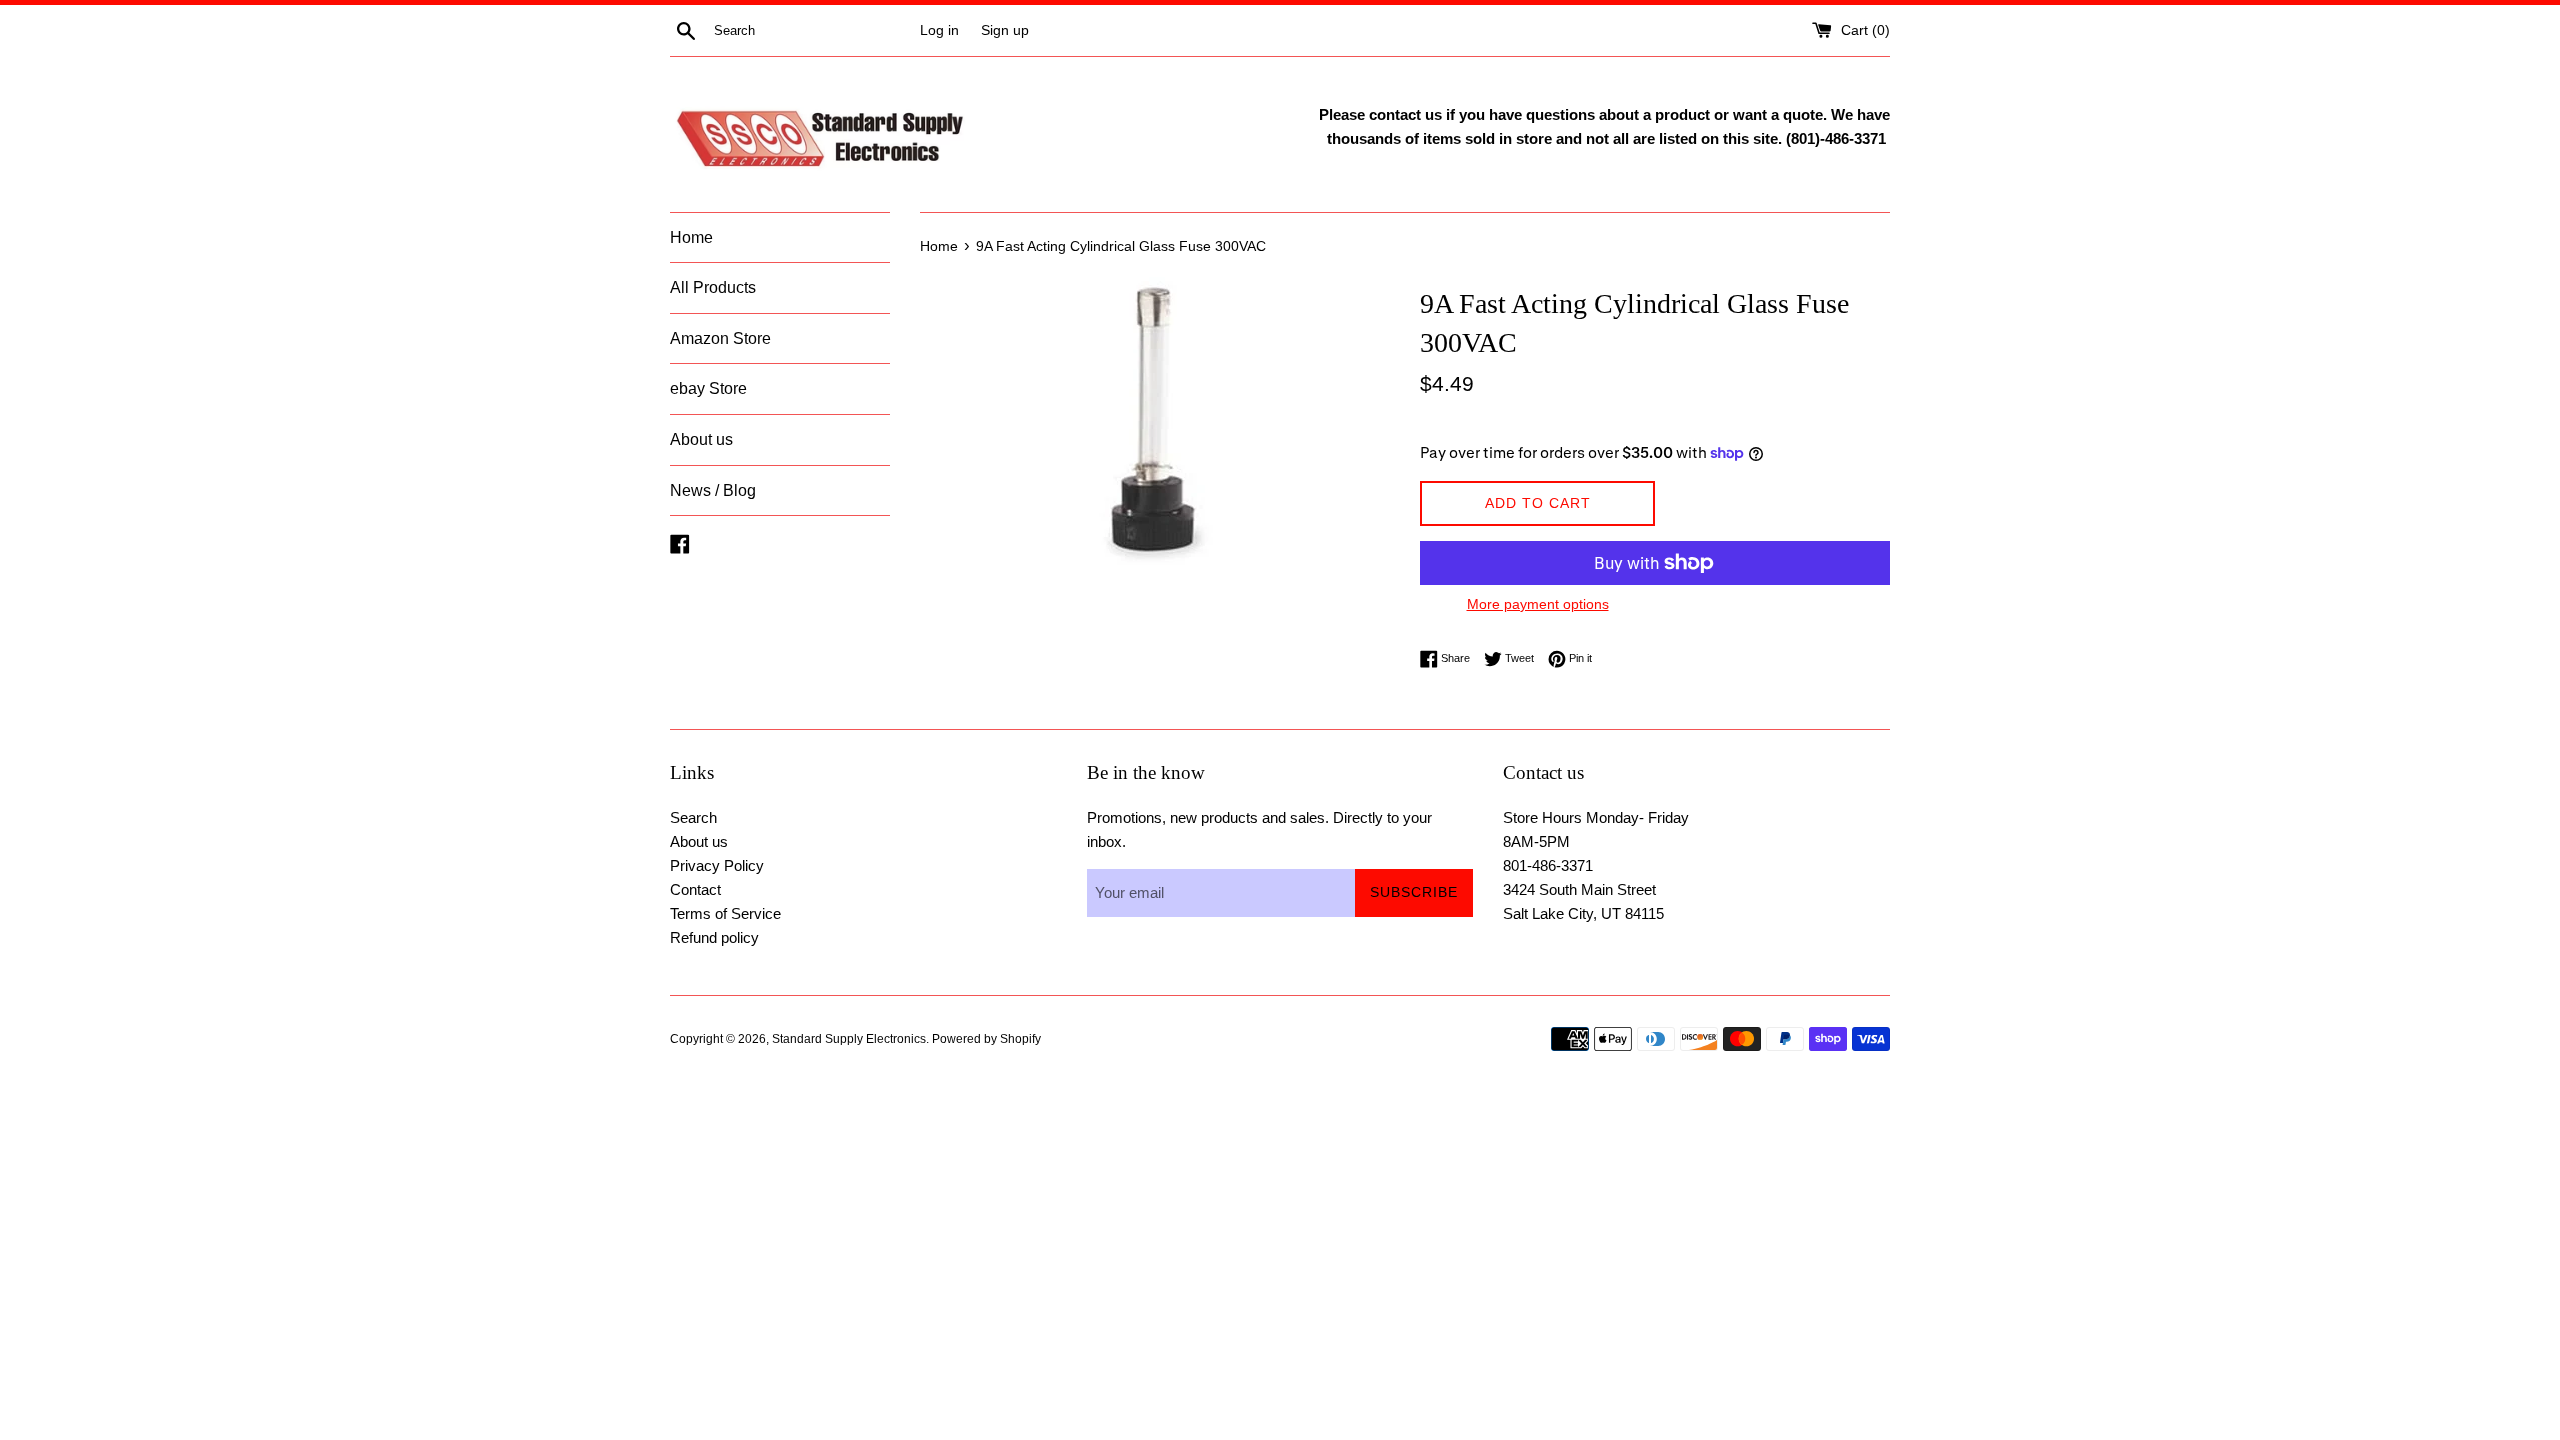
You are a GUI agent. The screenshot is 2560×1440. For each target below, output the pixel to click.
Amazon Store (720, 338)
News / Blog (713, 490)
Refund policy (714, 937)
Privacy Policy (717, 865)
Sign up (1005, 30)
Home (691, 237)
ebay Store (708, 388)
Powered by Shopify (986, 1039)
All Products (713, 287)
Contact (695, 889)
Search (693, 817)
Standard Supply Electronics (849, 1039)
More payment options (1538, 604)
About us (701, 439)
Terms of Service (725, 913)
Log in (939, 30)
